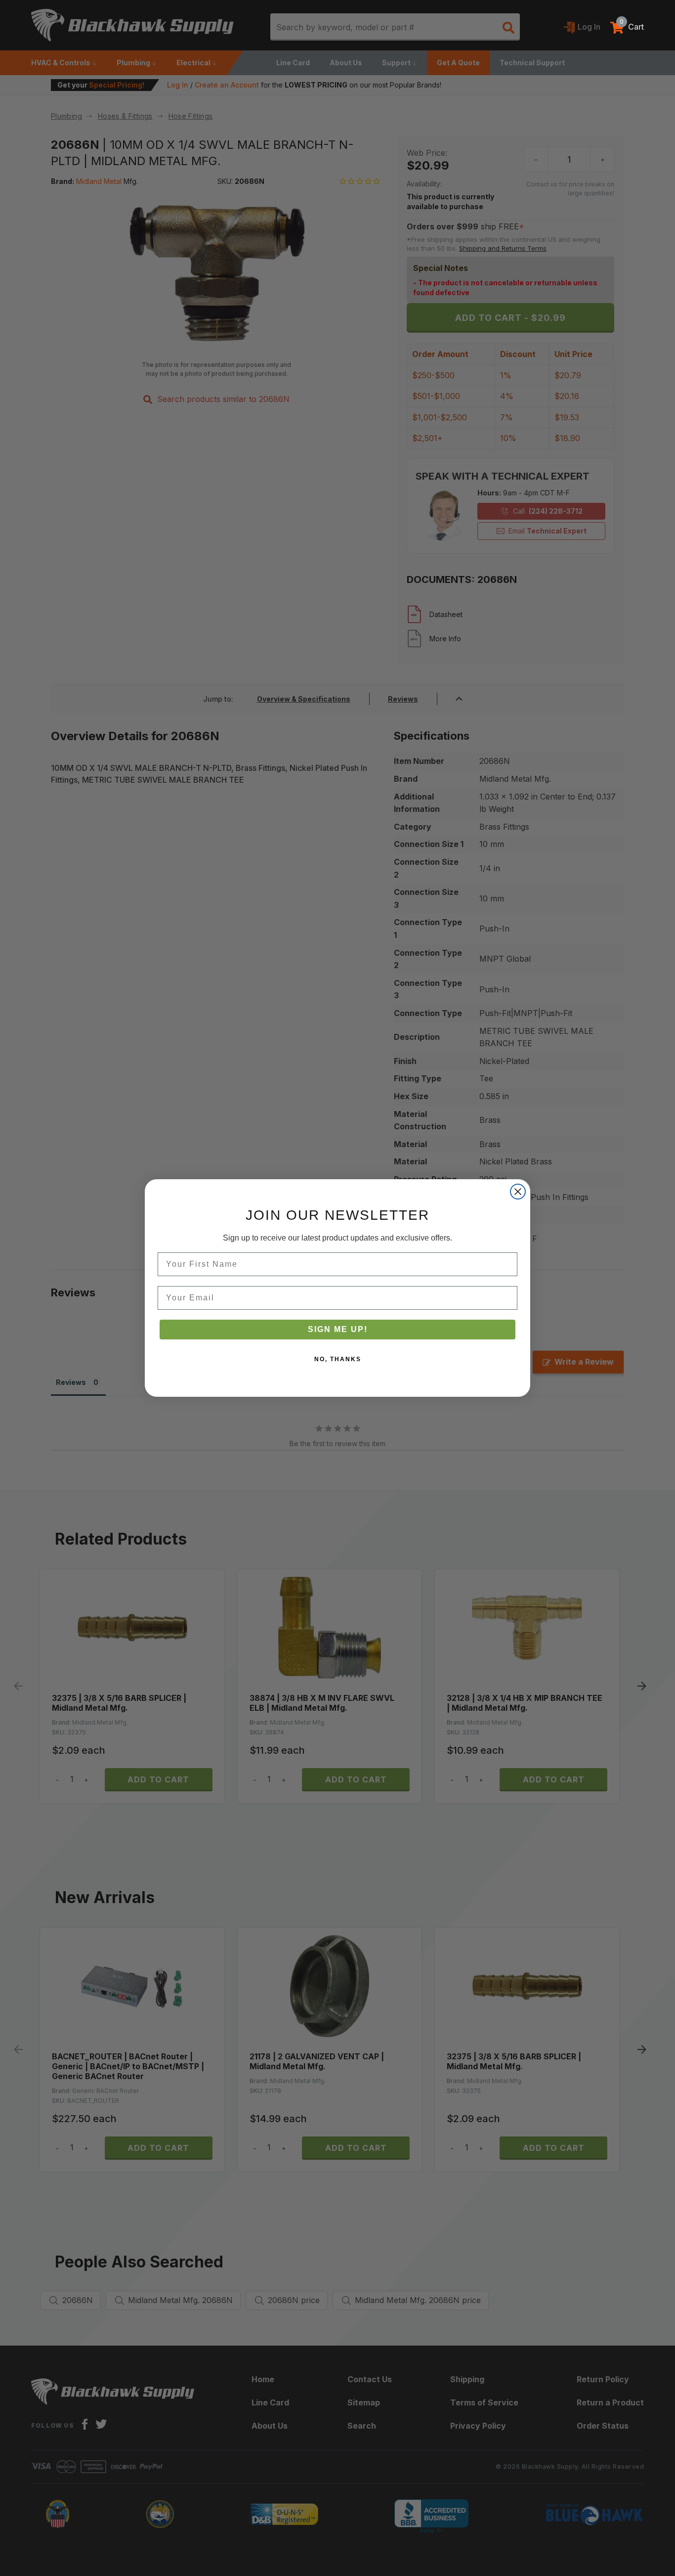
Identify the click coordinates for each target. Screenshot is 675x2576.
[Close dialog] (518, 1192)
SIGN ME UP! (338, 1329)
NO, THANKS (338, 1359)
